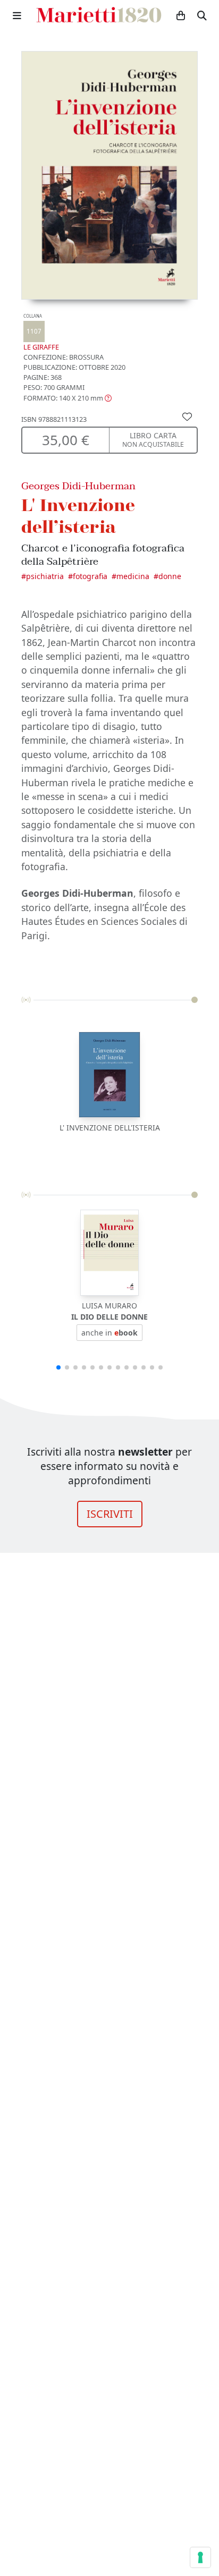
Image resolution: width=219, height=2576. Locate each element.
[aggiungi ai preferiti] (187, 416)
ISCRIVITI (110, 1514)
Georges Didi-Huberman (78, 486)
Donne (170, 576)
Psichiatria (45, 576)
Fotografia (90, 576)
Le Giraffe (41, 332)
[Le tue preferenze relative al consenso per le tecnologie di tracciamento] (200, 2557)
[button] (68, 398)
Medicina (133, 576)
